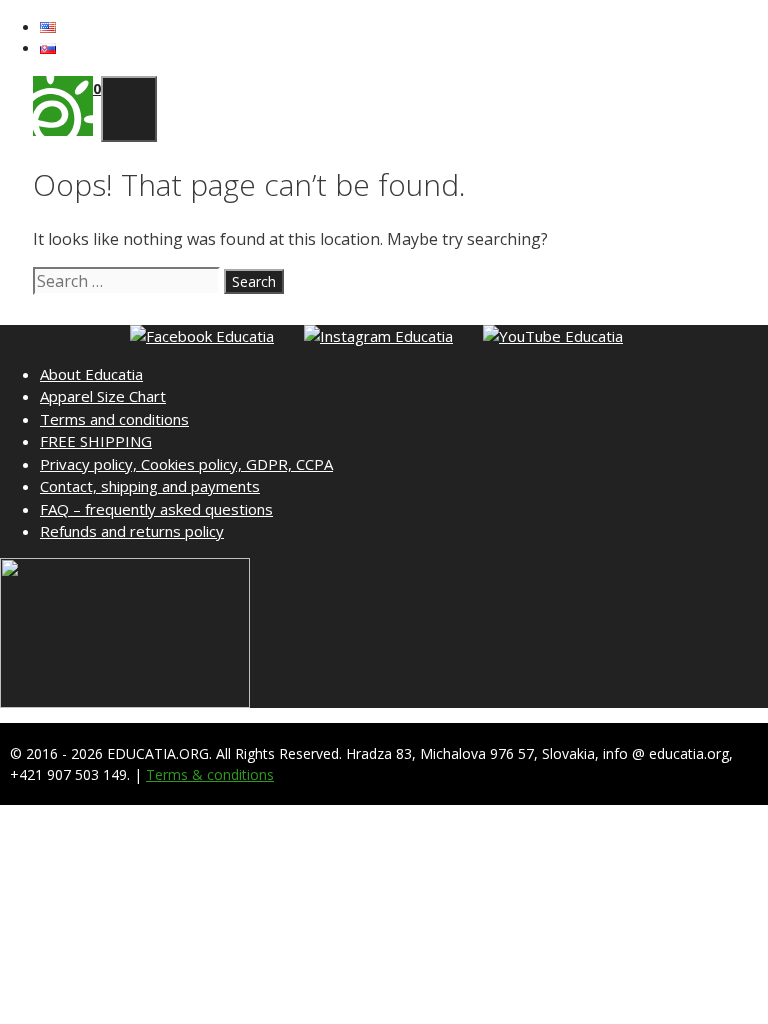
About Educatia (91, 374)
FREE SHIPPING (96, 441)
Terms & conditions (210, 774)
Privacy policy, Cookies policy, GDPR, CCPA (186, 464)
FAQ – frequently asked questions (156, 509)
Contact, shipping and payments (150, 486)
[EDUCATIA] (63, 130)
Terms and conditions (114, 419)
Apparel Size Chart (103, 396)
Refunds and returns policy (132, 531)
